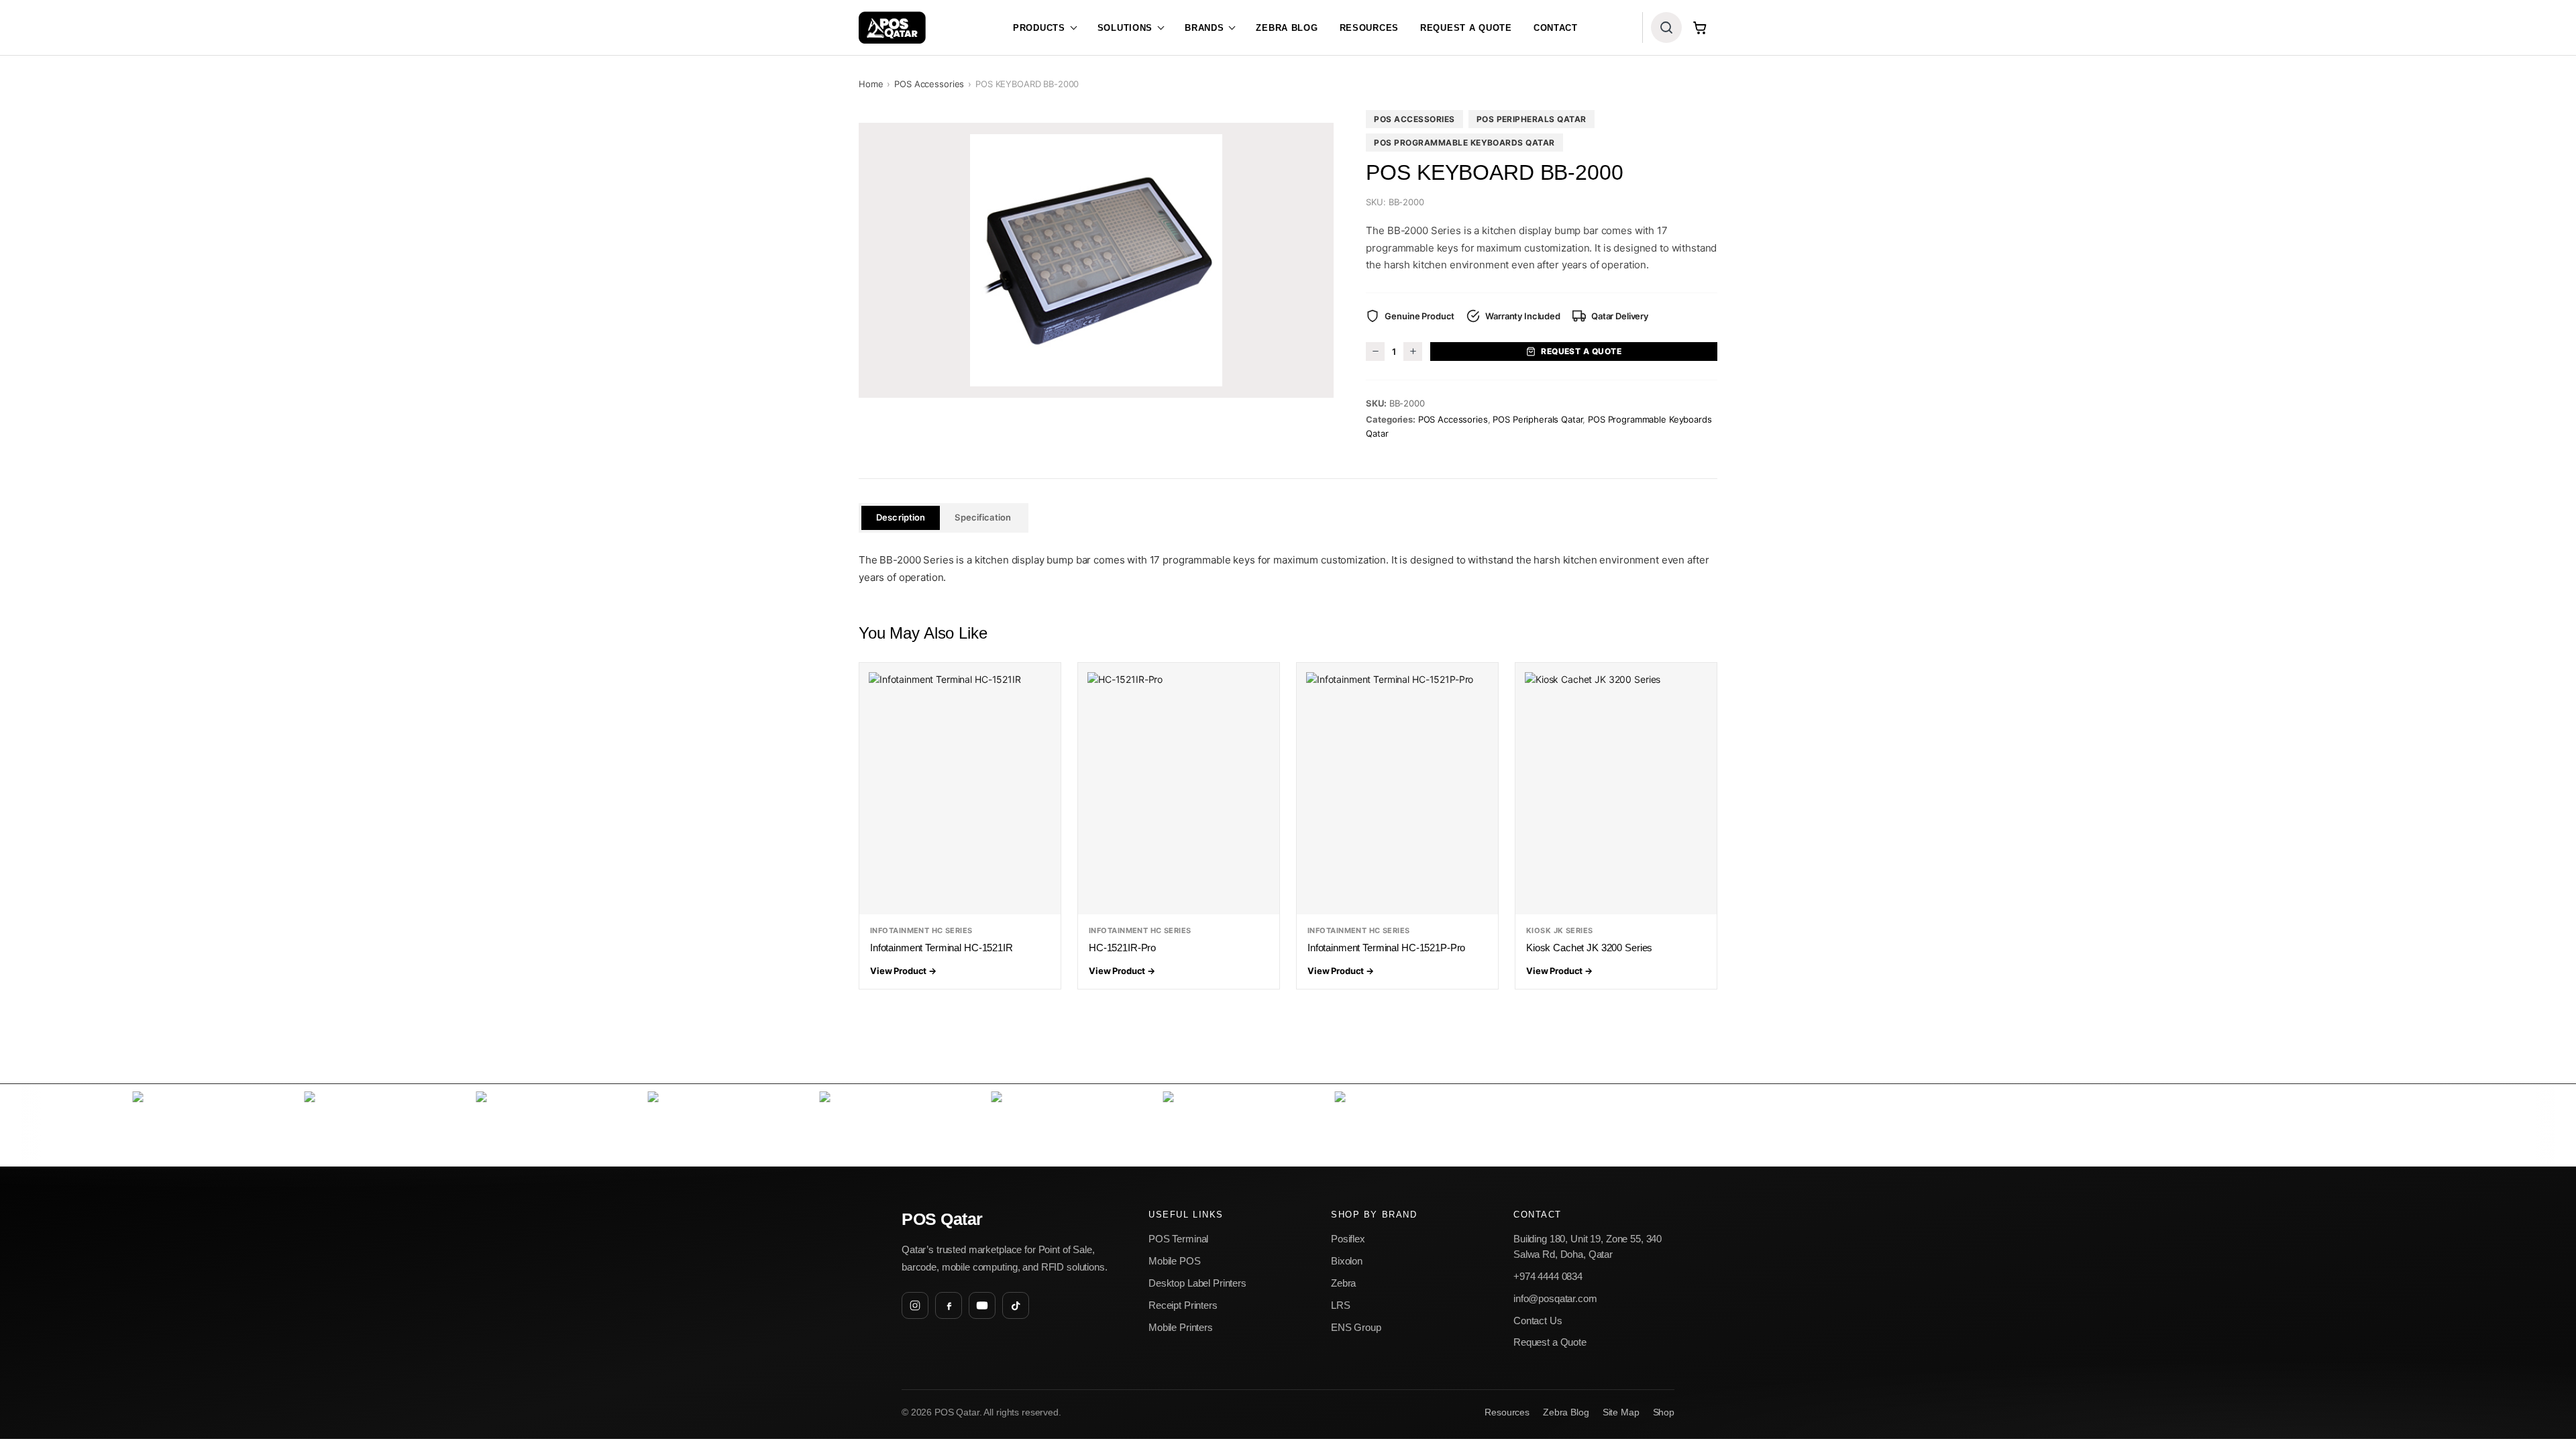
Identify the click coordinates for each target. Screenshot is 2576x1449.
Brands (1204, 28)
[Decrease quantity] (1375, 352)
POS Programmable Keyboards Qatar (1464, 143)
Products (1039, 28)
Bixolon (1347, 1261)
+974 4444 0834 (1548, 1276)
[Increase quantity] (1413, 352)
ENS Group (1356, 1327)
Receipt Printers (1183, 1305)
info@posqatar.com (1555, 1298)
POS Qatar (942, 1219)
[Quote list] (1700, 28)
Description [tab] (901, 517)
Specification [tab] (983, 517)
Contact (1556, 28)
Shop (1664, 1412)
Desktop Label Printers (1197, 1283)
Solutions (1125, 28)
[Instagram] (915, 1305)
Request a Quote (1466, 28)
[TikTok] (1016, 1305)
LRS (1341, 1305)
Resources (1369, 28)
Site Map (1621, 1412)
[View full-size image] (1096, 260)
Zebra (1343, 1283)
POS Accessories (929, 84)
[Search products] (1666, 28)
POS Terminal (1178, 1239)
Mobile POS (1175, 1261)
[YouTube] (982, 1305)
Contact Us (1538, 1321)
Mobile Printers (1181, 1327)
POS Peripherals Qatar (1532, 119)
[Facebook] (949, 1305)
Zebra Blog (1287, 28)
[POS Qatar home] (892, 28)
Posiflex (1348, 1239)
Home (871, 84)
